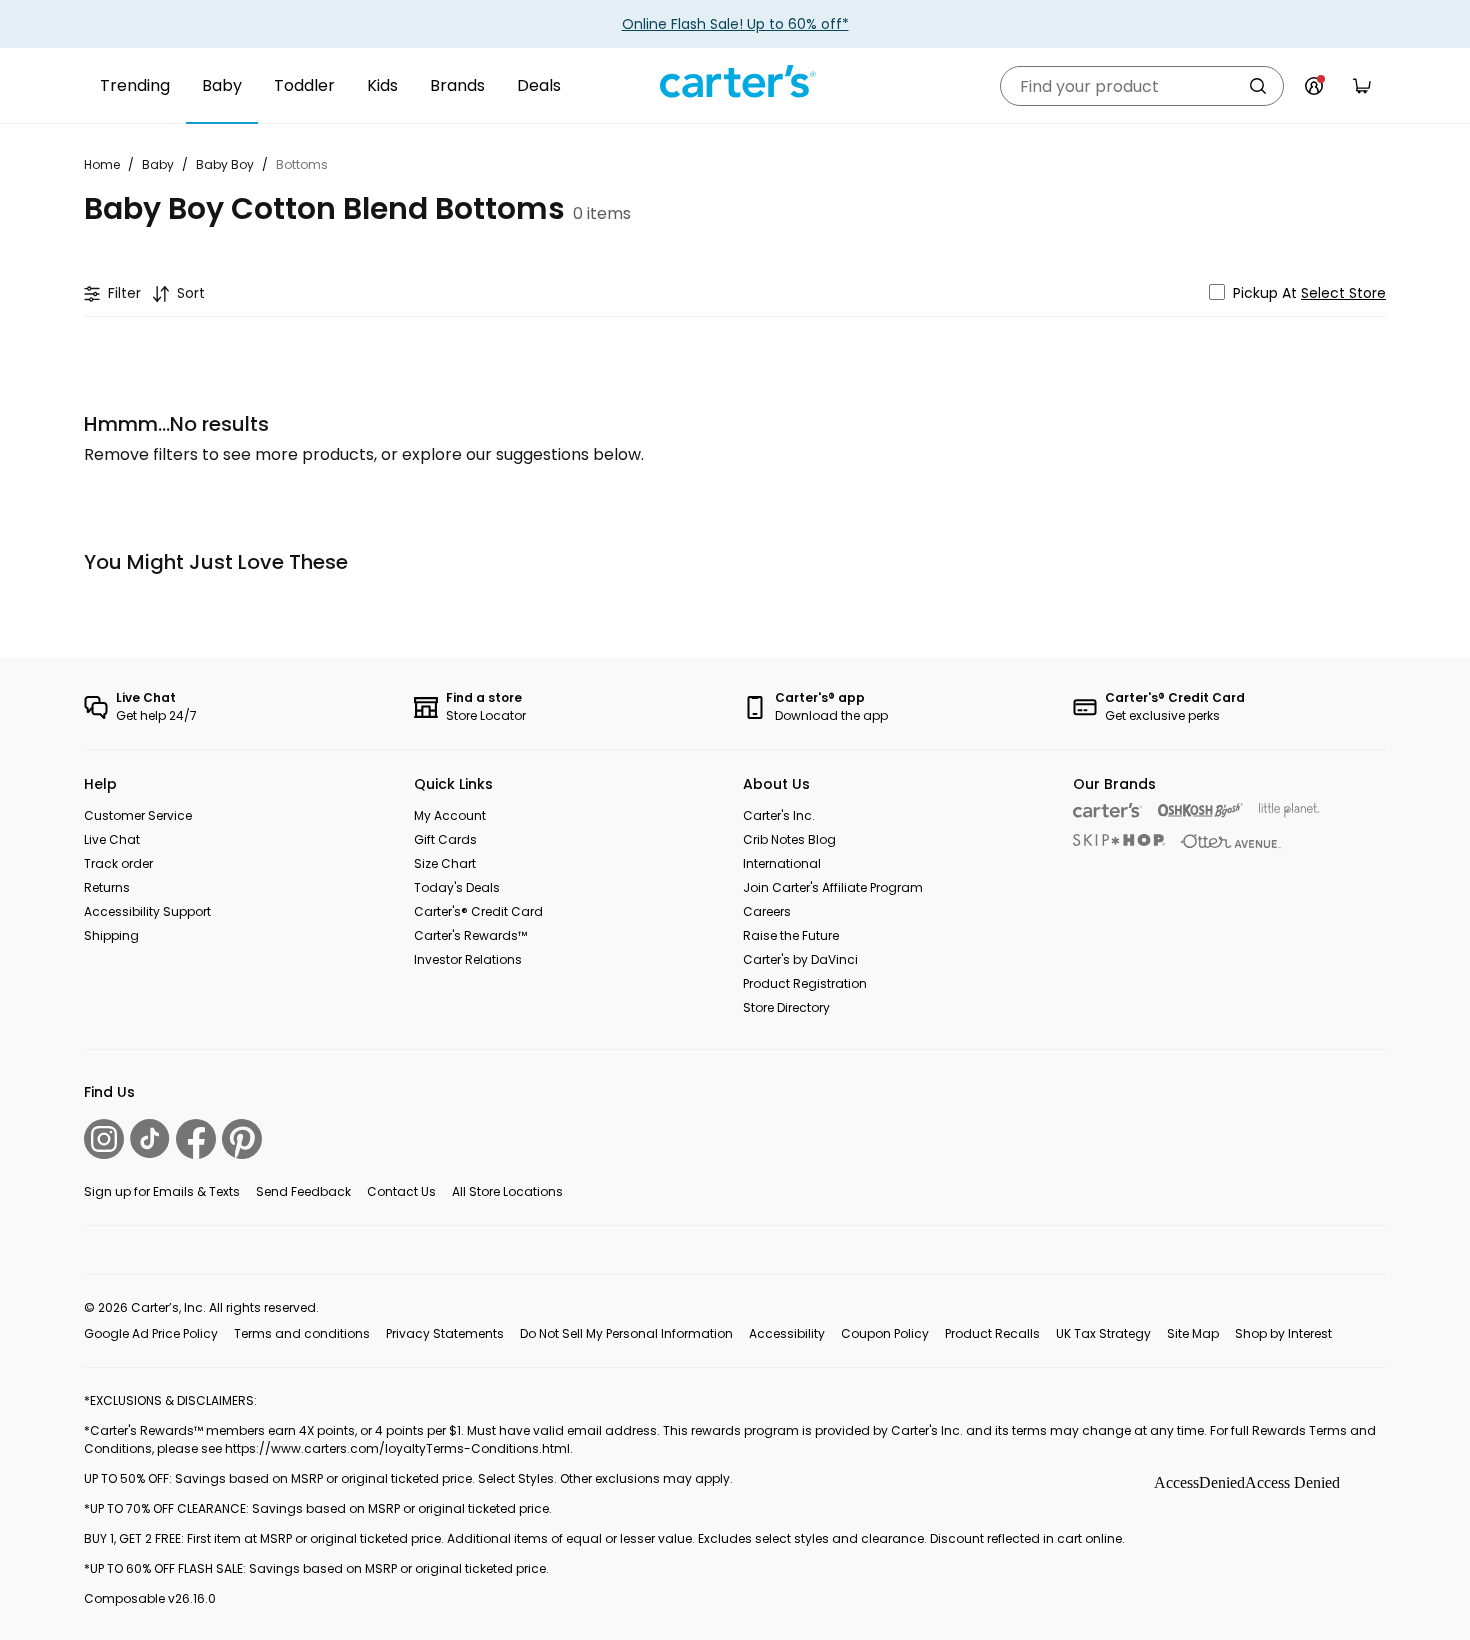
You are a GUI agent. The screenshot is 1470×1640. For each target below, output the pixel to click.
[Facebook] (196, 1139)
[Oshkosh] (1200, 810)
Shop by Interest (1283, 1333)
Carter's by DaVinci (800, 959)
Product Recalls (992, 1333)
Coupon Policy (885, 1333)
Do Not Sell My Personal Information (626, 1333)
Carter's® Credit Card (478, 911)
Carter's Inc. (779, 815)
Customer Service (138, 815)
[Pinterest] (242, 1139)
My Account (450, 815)
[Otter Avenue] (1231, 841)
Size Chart (445, 863)
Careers (767, 911)
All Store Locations (507, 1191)
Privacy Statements (445, 1333)
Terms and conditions (302, 1333)
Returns (107, 887)
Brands (457, 85)
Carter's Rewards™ (470, 935)
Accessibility (787, 1333)
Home (102, 164)
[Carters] (1107, 810)
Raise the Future (791, 935)
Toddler (304, 85)
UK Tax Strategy (1103, 1333)
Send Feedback (303, 1191)
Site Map (1193, 1333)
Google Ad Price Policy (151, 1333)
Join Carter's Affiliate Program (833, 887)
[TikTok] (150, 1138)
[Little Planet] (1289, 810)
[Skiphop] (1119, 840)
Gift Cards (445, 839)
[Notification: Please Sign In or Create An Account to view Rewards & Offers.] (1314, 86)
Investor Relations (468, 959)
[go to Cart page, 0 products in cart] (1362, 86)
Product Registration (805, 983)
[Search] (1258, 86)
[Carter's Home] (735, 82)
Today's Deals (457, 887)
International (782, 863)
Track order (118, 863)
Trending (135, 85)
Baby (222, 85)
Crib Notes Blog (789, 839)
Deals (539, 85)
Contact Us (401, 1191)
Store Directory (786, 1007)
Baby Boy (225, 164)
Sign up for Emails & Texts (162, 1191)
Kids (382, 85)
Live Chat (112, 839)
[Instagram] (104, 1139)
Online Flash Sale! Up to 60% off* (735, 24)
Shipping (111, 935)
